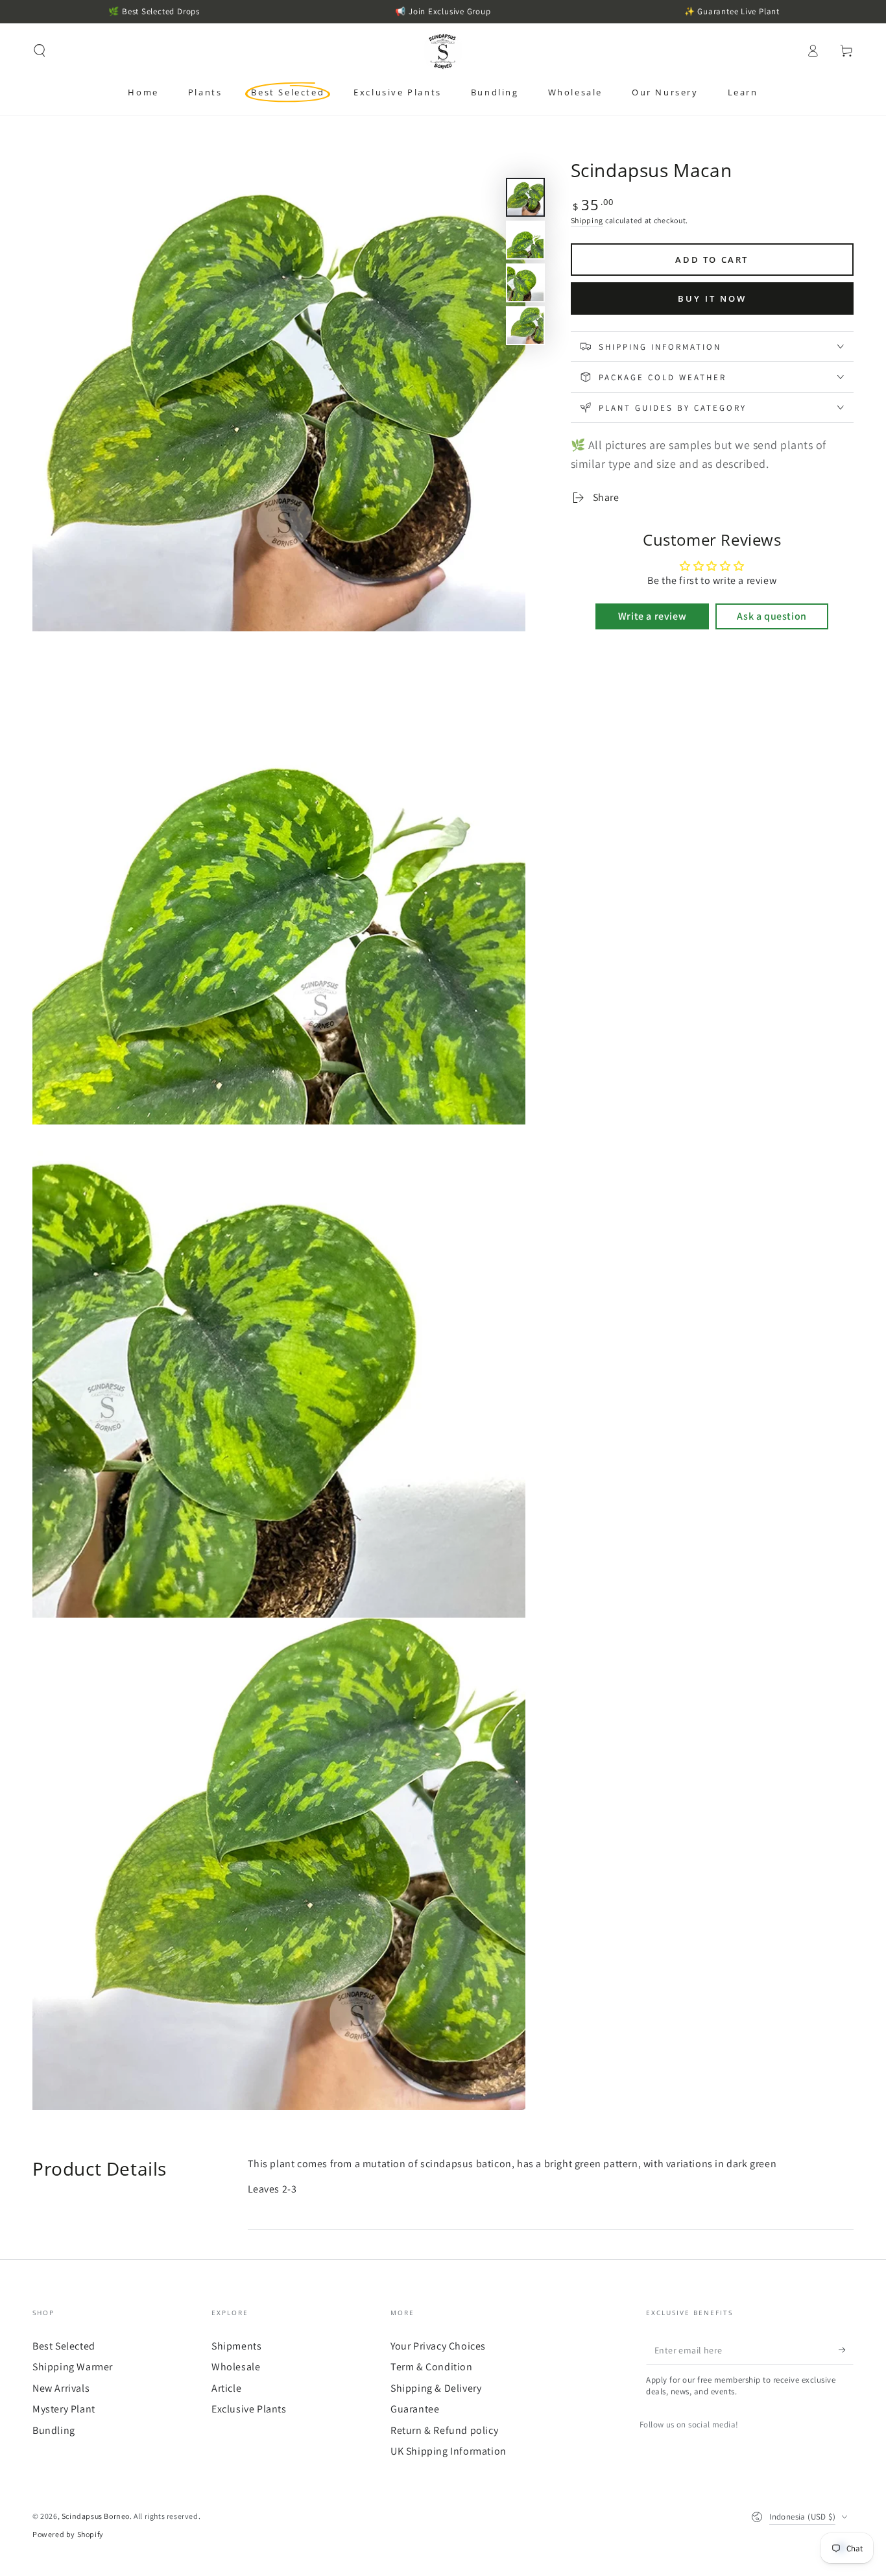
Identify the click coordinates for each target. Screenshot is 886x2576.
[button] (40, 51)
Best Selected (64, 2346)
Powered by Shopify (68, 2534)
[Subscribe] (846, 2350)
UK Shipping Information (449, 2451)
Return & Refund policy (444, 2430)
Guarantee (415, 2409)
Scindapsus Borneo (96, 2516)
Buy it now (712, 298)
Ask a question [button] (772, 616)
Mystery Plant (64, 2409)
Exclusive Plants (249, 2409)
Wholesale (236, 2367)
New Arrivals (61, 2388)
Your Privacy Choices (438, 2346)
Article (226, 2388)
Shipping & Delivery (436, 2388)
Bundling (54, 2430)
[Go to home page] (443, 51)
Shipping (587, 220)
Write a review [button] (652, 616)
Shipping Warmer (73, 2367)
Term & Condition (432, 2367)
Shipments (236, 2346)
